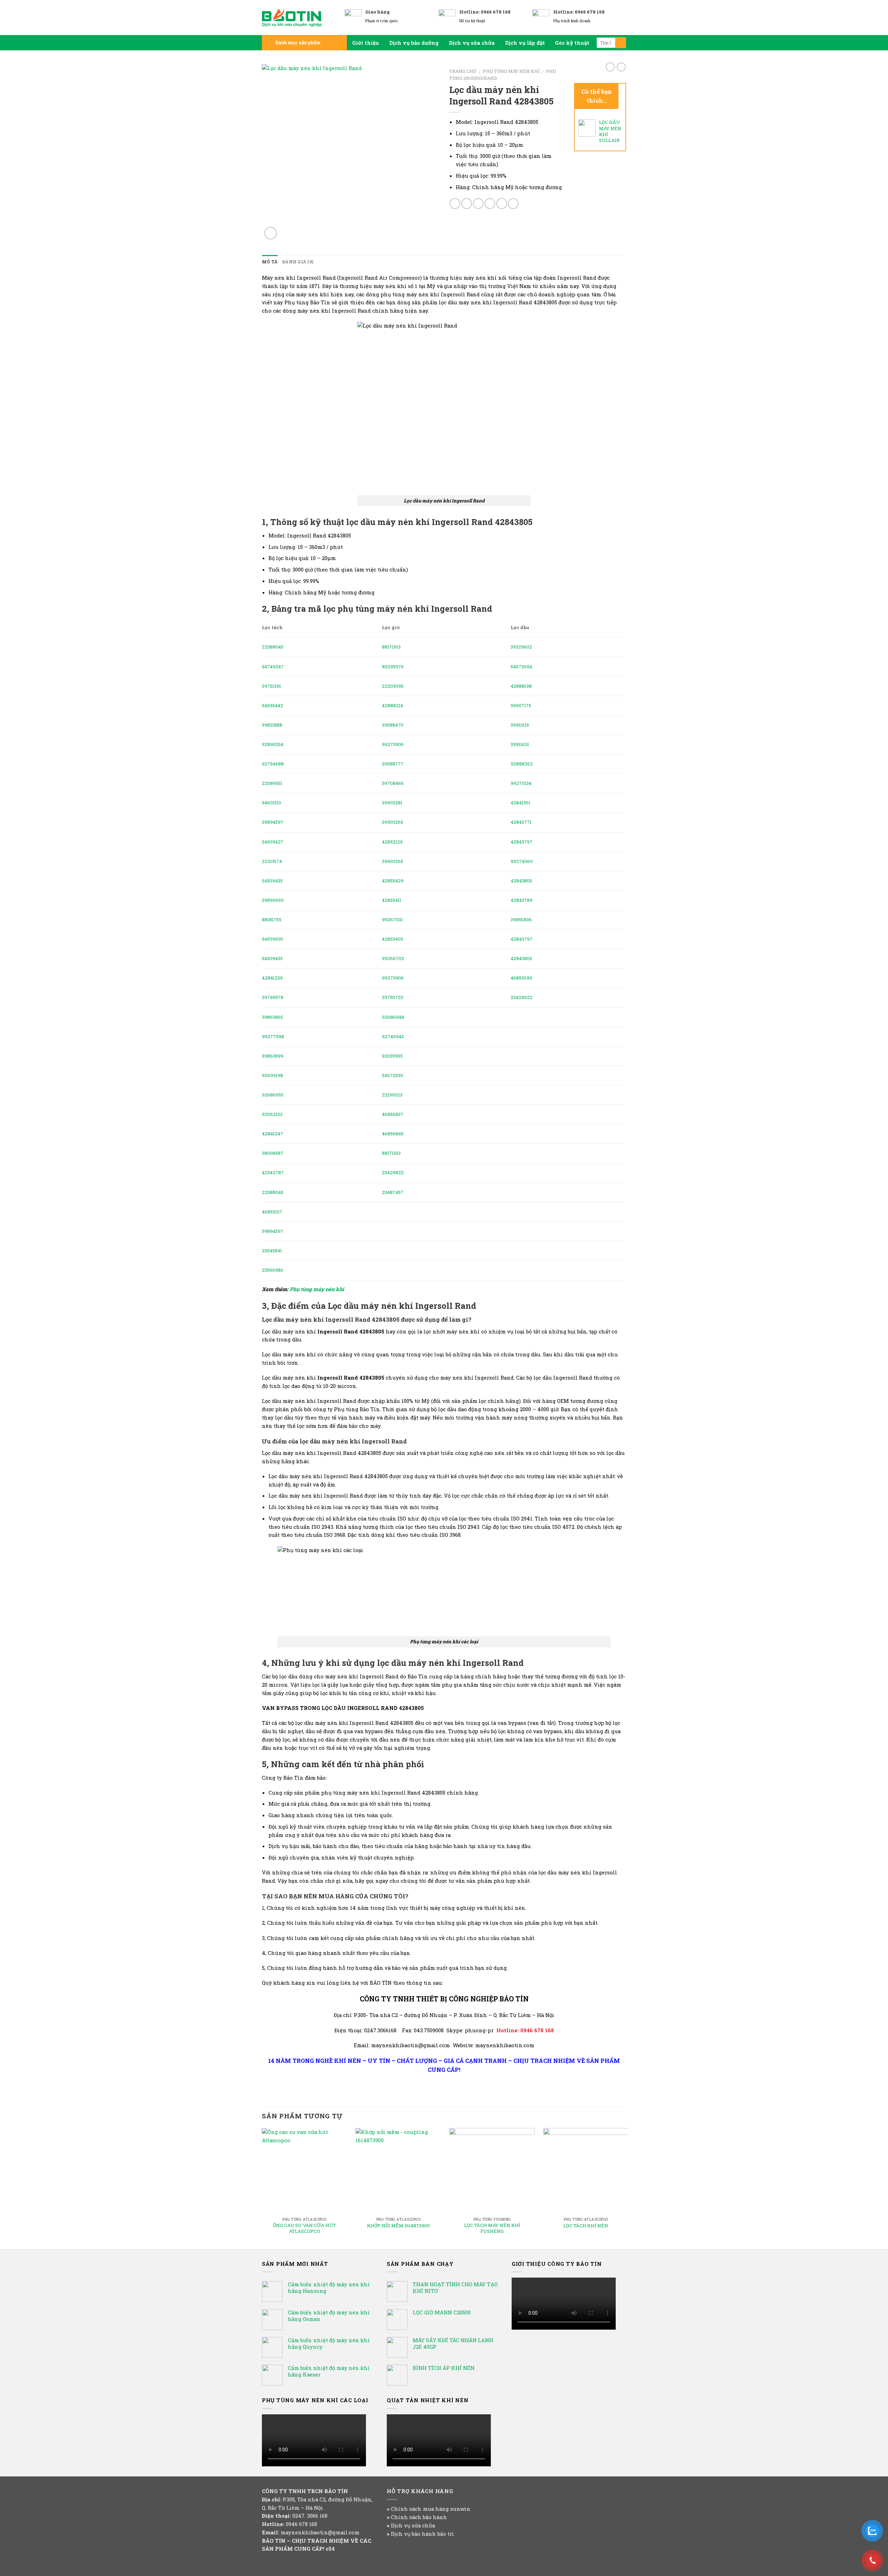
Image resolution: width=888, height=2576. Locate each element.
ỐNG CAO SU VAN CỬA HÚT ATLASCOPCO (305, 2228)
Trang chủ (463, 71)
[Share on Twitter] (467, 204)
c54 (330, 2549)
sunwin (460, 2509)
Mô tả (270, 262)
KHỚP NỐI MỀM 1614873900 (398, 2226)
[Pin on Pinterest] (490, 204)
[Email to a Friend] (479, 204)
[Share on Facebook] (455, 204)
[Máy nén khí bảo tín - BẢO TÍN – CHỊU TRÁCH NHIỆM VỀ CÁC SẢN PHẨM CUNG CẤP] (298, 18)
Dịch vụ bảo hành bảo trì (422, 2534)
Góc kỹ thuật (572, 43)
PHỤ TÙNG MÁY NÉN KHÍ (511, 71)
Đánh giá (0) (298, 262)
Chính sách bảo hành (419, 2517)
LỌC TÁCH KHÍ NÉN (586, 2226)
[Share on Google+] (502, 204)
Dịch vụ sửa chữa (472, 43)
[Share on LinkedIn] (513, 204)
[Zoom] (271, 233)
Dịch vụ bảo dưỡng (414, 43)
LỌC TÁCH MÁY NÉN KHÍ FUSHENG (492, 2228)
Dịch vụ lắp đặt (525, 43)
